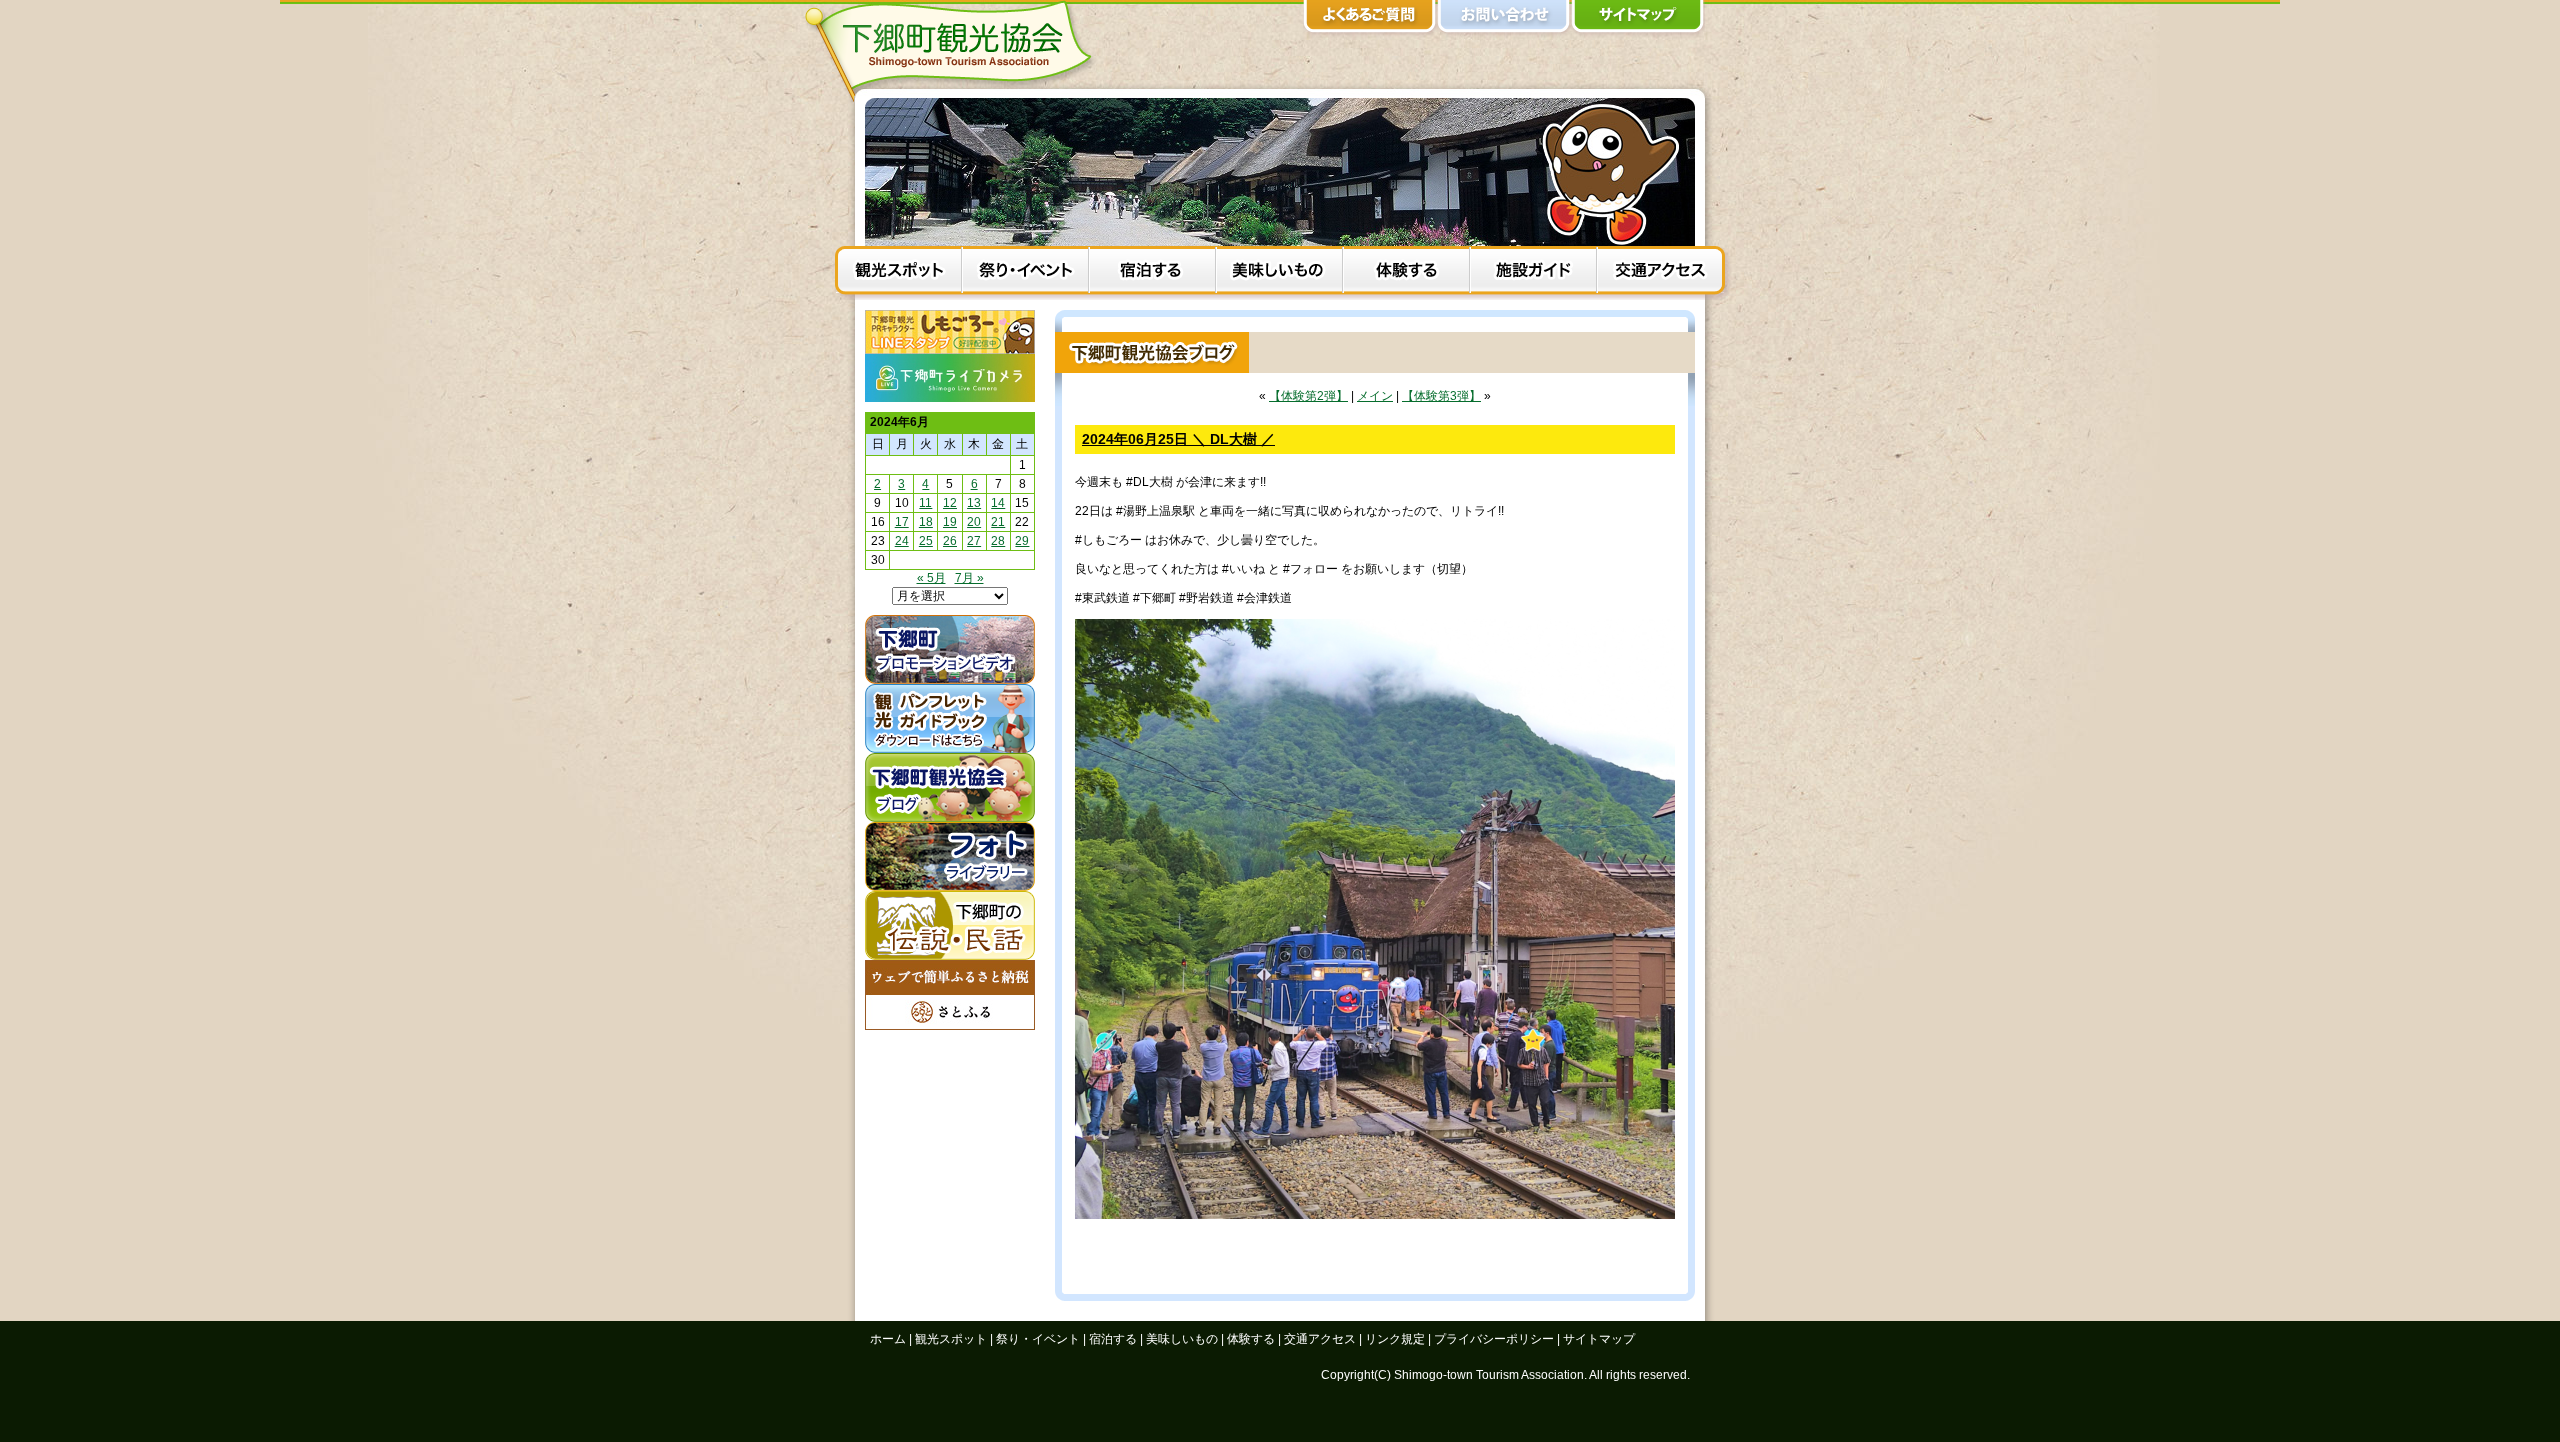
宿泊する (1152, 273)
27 (974, 541)
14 (998, 503)
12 (950, 503)
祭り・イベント (1025, 273)
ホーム (888, 1339)
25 (926, 541)
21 (998, 522)
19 (950, 522)
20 (974, 522)
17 (902, 522)
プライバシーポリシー (1494, 1339)
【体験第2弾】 (1308, 396)
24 (902, 541)
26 (950, 541)
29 (1022, 541)
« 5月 (931, 578)
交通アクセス (1660, 273)
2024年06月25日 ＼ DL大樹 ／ (1178, 439)
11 (925, 503)
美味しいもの (1279, 273)
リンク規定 (1395, 1339)
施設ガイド (1533, 273)
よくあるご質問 (1370, 20)
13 (974, 503)
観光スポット (898, 273)
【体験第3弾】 (1441, 396)
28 (998, 541)
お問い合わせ (1504, 20)
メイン (1375, 396)
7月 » (969, 578)
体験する (1406, 273)
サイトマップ (1638, 20)
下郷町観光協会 (955, 51)
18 (926, 522)
